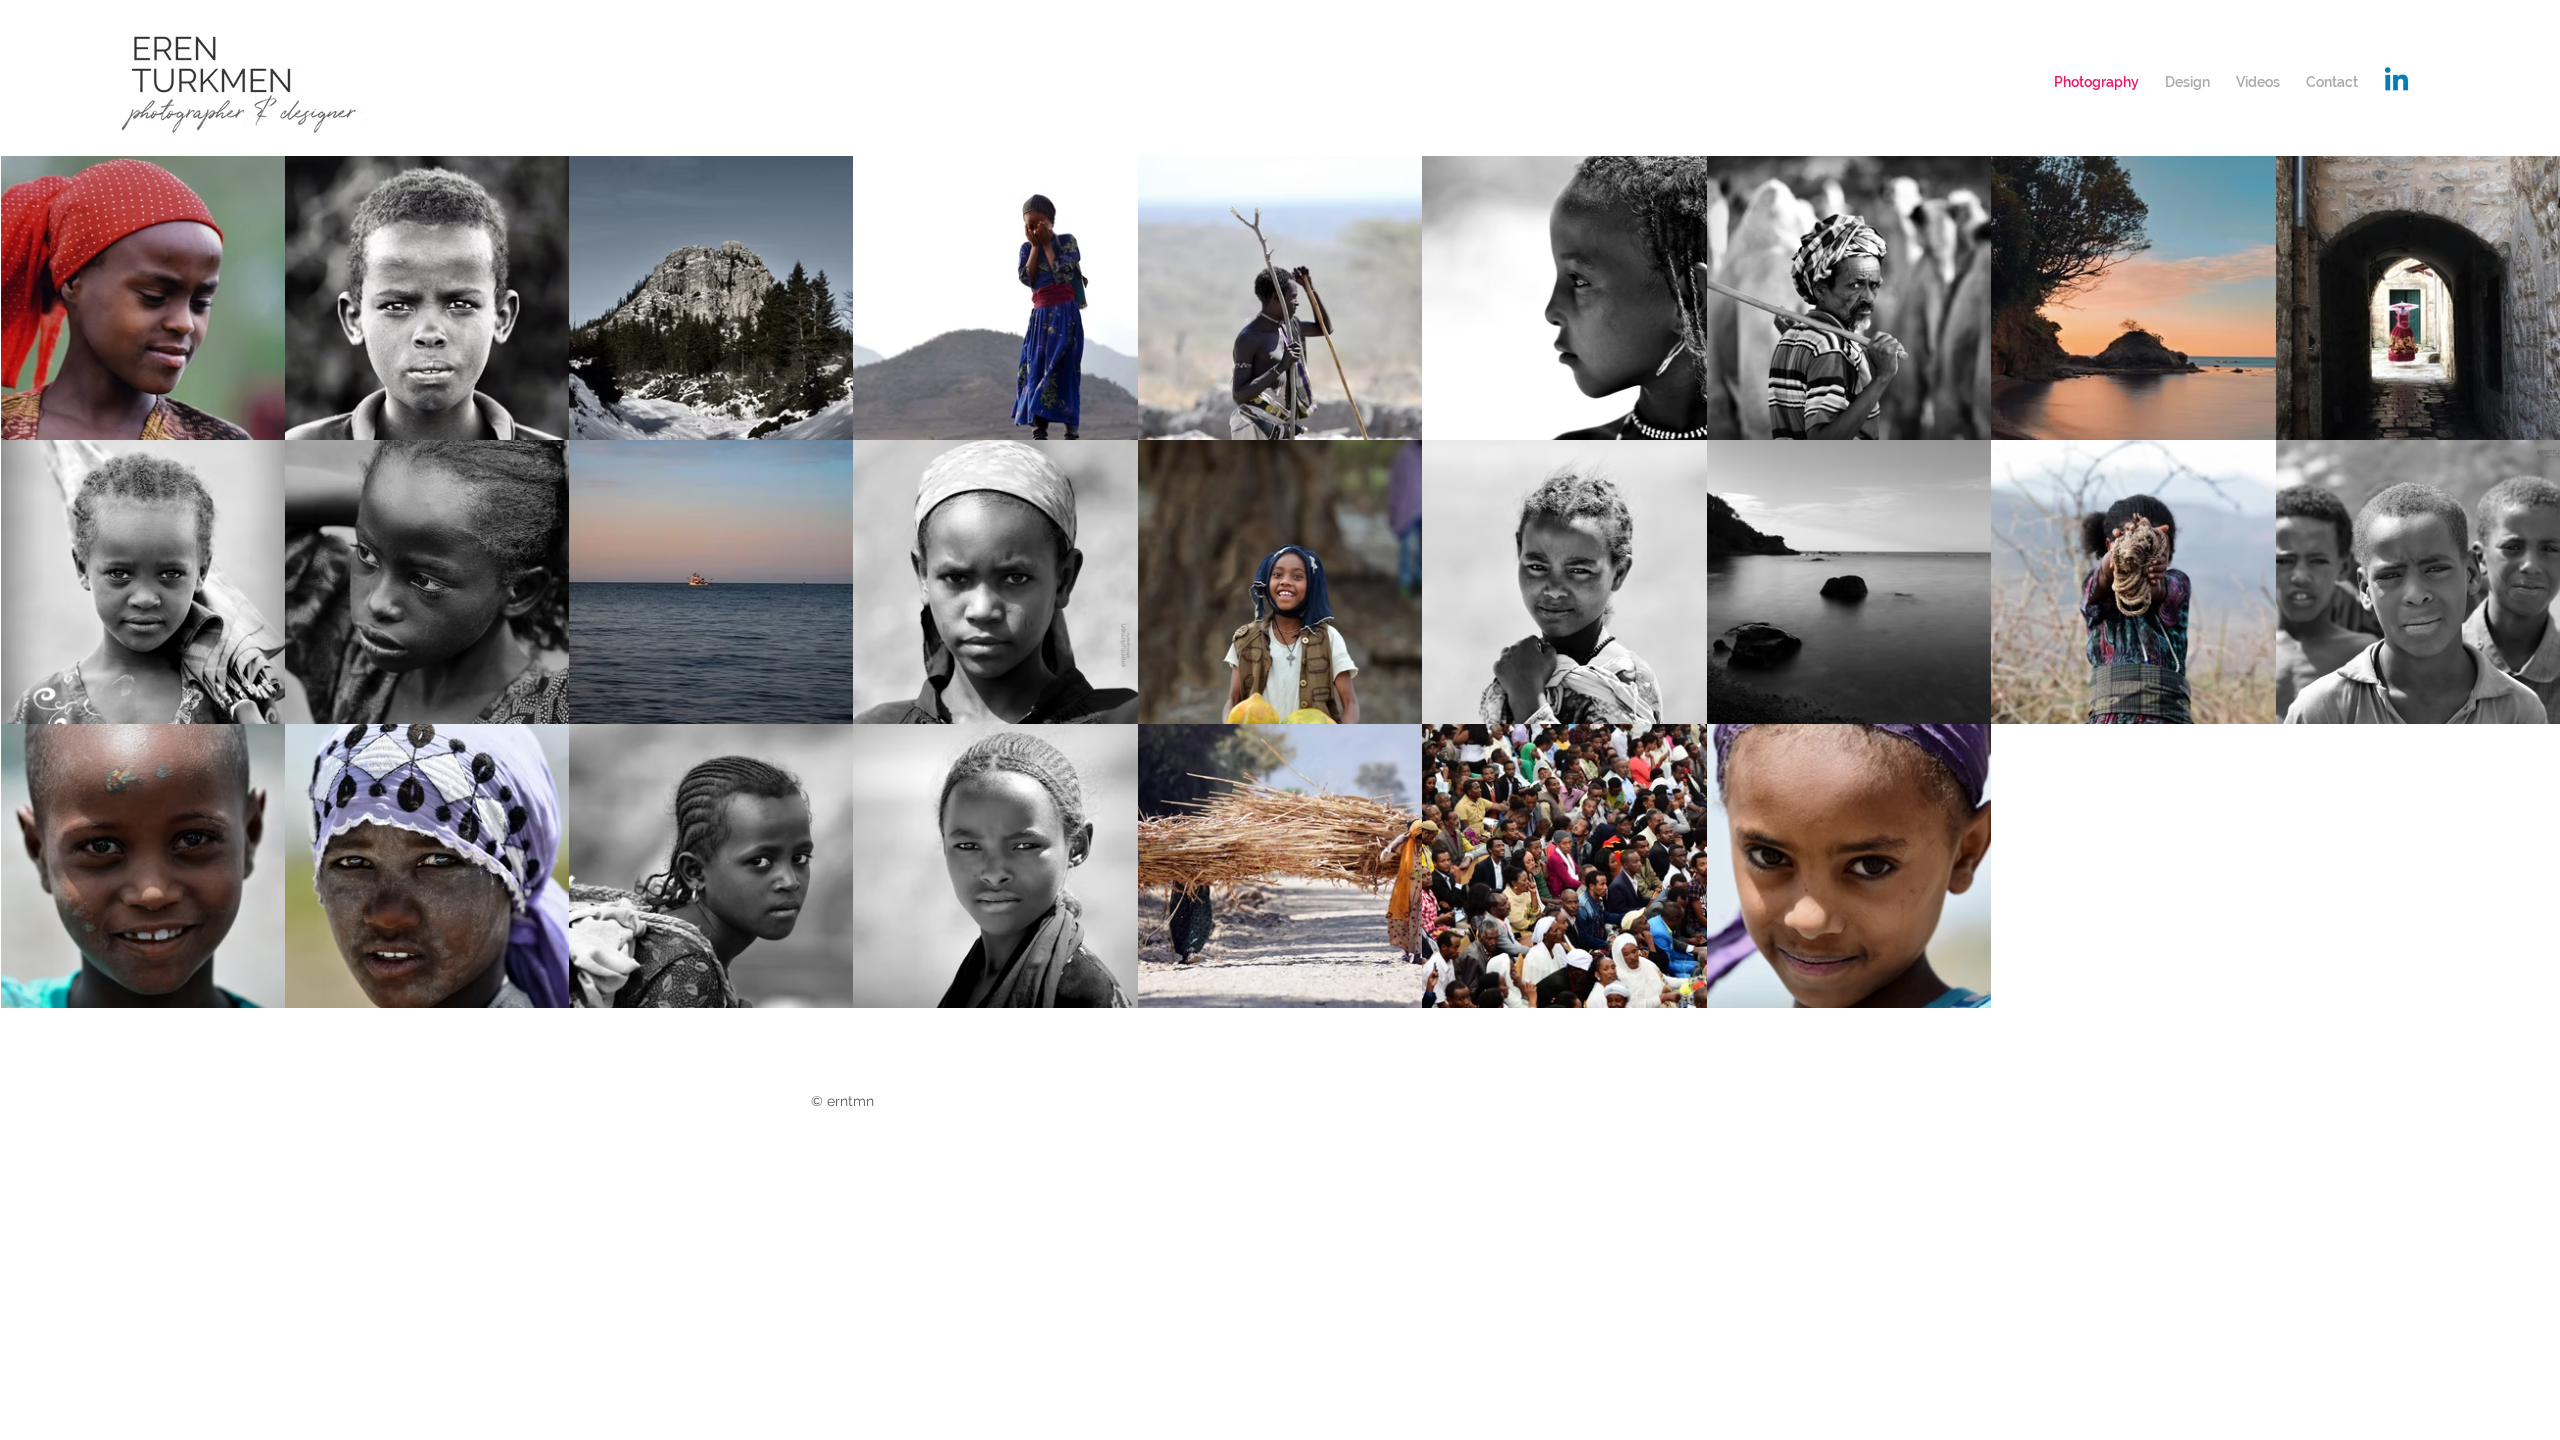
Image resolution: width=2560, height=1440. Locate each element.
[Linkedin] (2396, 81)
